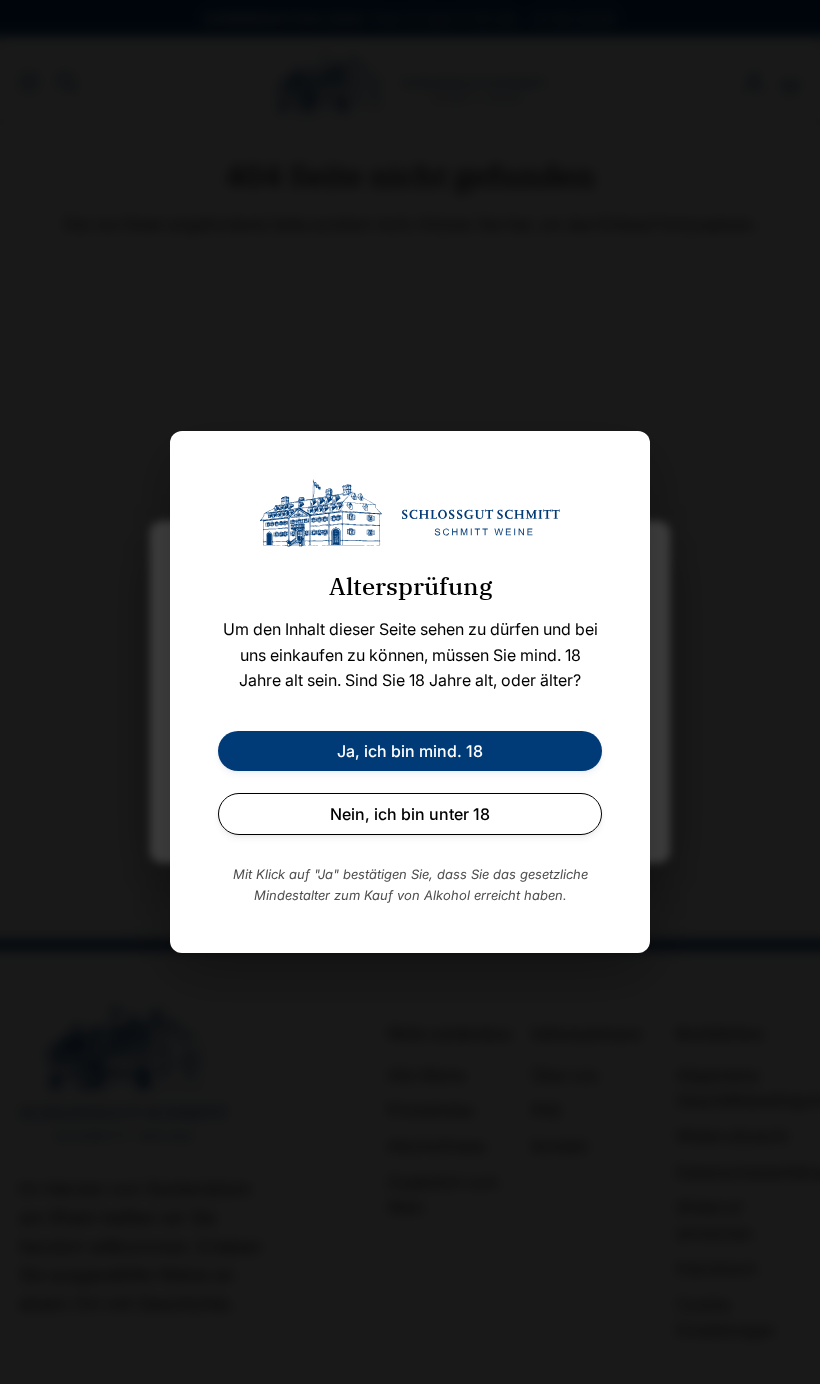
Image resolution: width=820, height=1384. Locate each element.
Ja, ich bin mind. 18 (410, 751)
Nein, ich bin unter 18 (410, 814)
